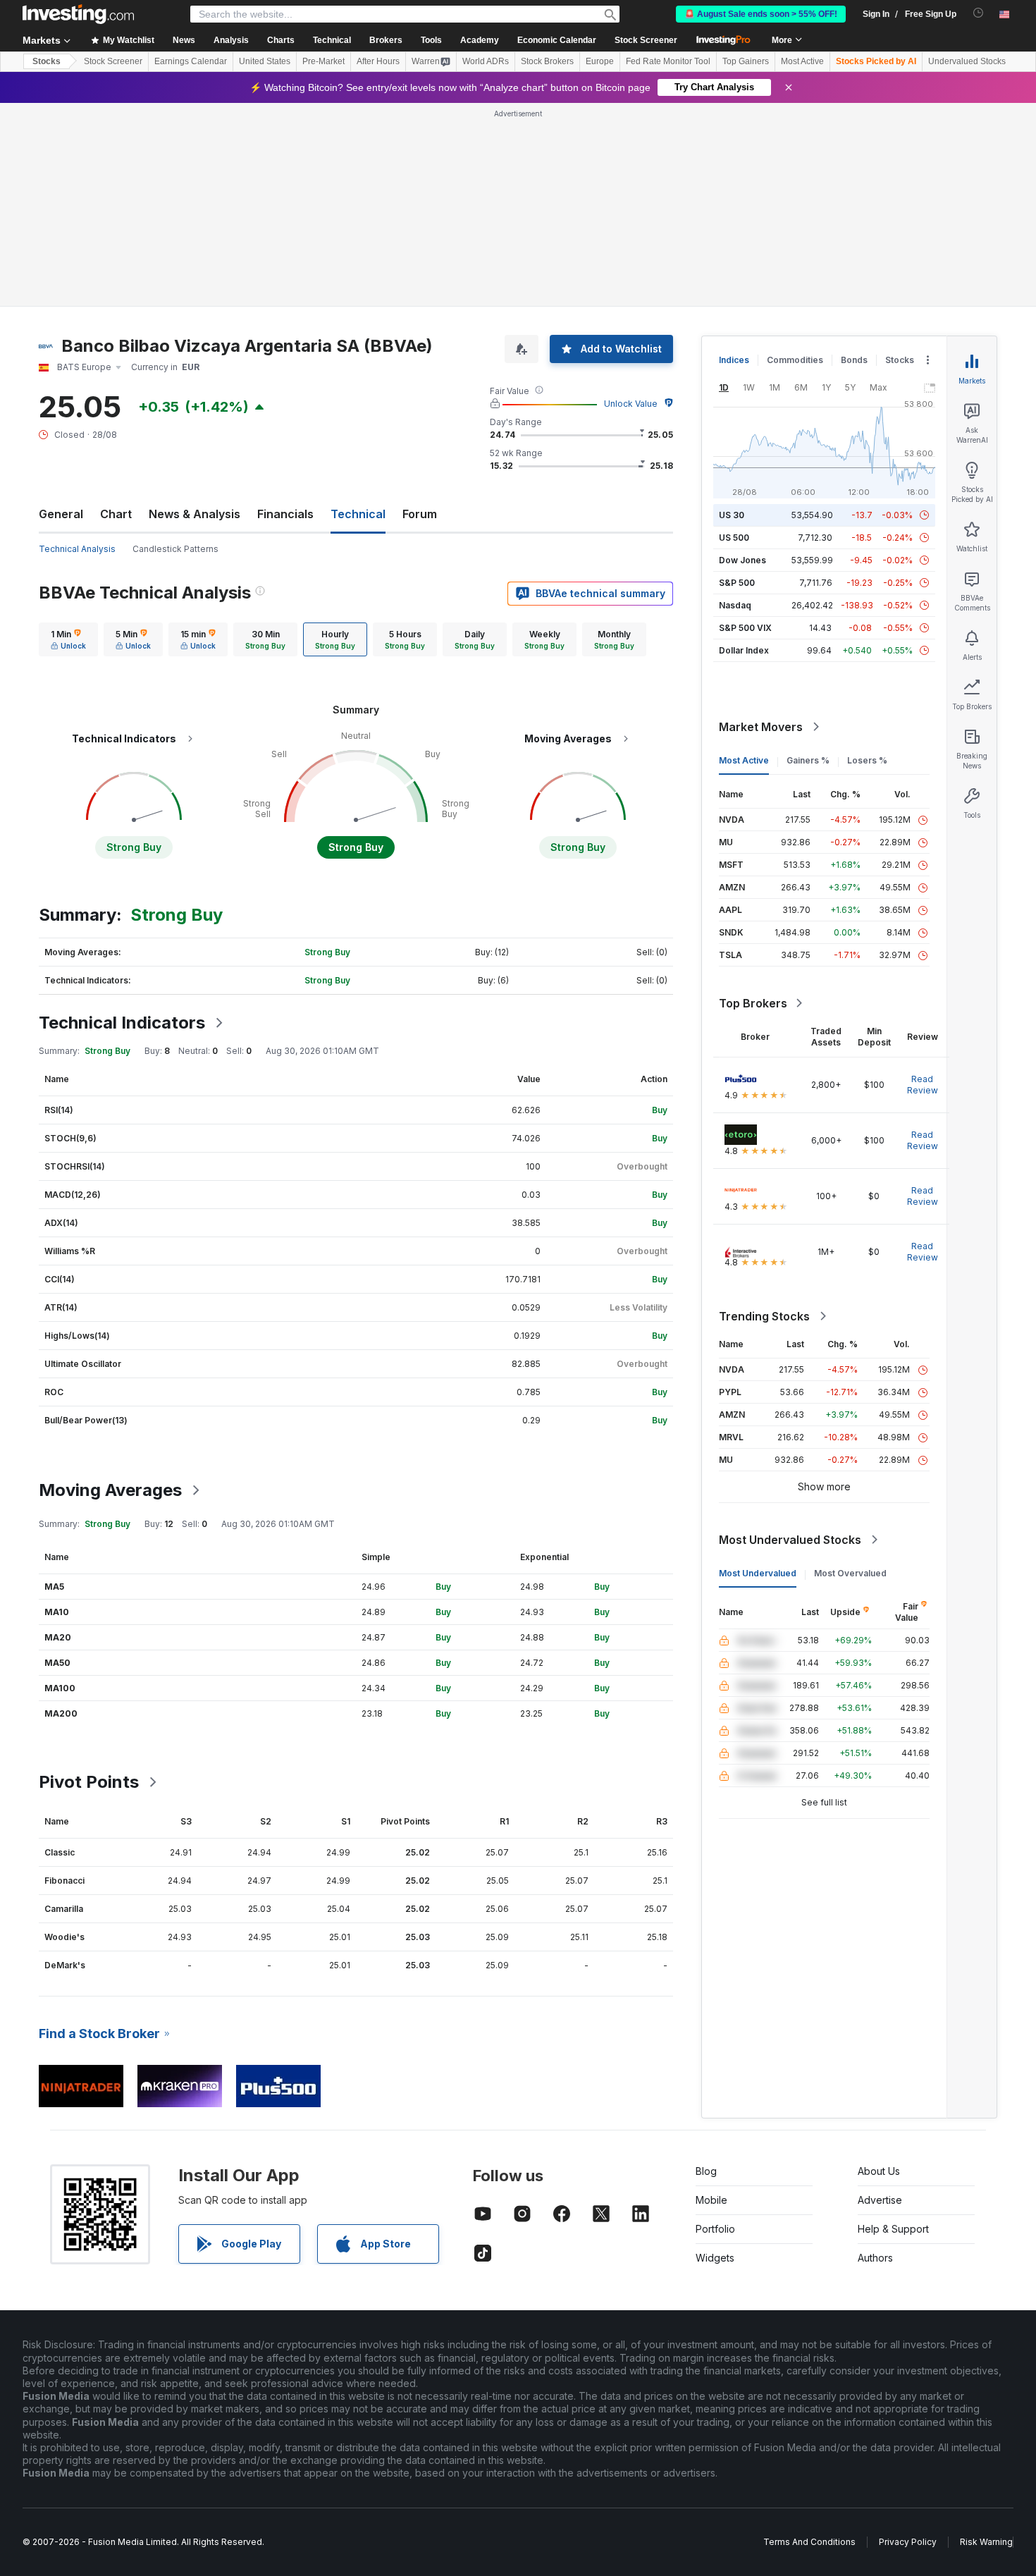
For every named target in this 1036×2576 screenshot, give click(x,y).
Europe (600, 61)
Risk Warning (986, 2542)
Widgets (715, 2258)
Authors (875, 2258)
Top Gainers (746, 61)
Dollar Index (744, 650)
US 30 (732, 515)
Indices (734, 360)
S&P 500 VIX (745, 628)
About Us (879, 2171)
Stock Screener (646, 40)
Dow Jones (742, 560)
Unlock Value (631, 404)
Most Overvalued (850, 1573)
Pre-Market (323, 61)
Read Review (923, 1085)
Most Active (802, 61)
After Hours (378, 61)
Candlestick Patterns (175, 549)
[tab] (68, 639)
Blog (706, 2171)
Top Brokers (753, 1003)
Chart (116, 514)
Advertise (880, 2200)
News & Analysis (195, 514)
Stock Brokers (547, 61)
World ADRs (486, 61)
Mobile (711, 2200)
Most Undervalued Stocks (790, 1540)
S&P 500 (737, 583)
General (61, 514)
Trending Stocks (764, 1316)
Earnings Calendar (191, 61)
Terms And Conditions (809, 2542)
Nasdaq (735, 605)
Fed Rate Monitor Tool (668, 61)
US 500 (734, 538)
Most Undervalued (758, 1573)
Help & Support (893, 2229)
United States (265, 61)
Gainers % (808, 760)
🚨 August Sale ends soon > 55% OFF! (761, 14)
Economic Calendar (557, 40)
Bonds (854, 360)
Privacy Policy (908, 2542)
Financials (285, 514)
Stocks (47, 61)
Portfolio (715, 2229)
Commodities (795, 360)
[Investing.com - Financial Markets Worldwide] (78, 14)
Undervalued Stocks (967, 61)
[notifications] (979, 13)
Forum (420, 514)
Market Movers (761, 727)
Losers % (867, 760)
